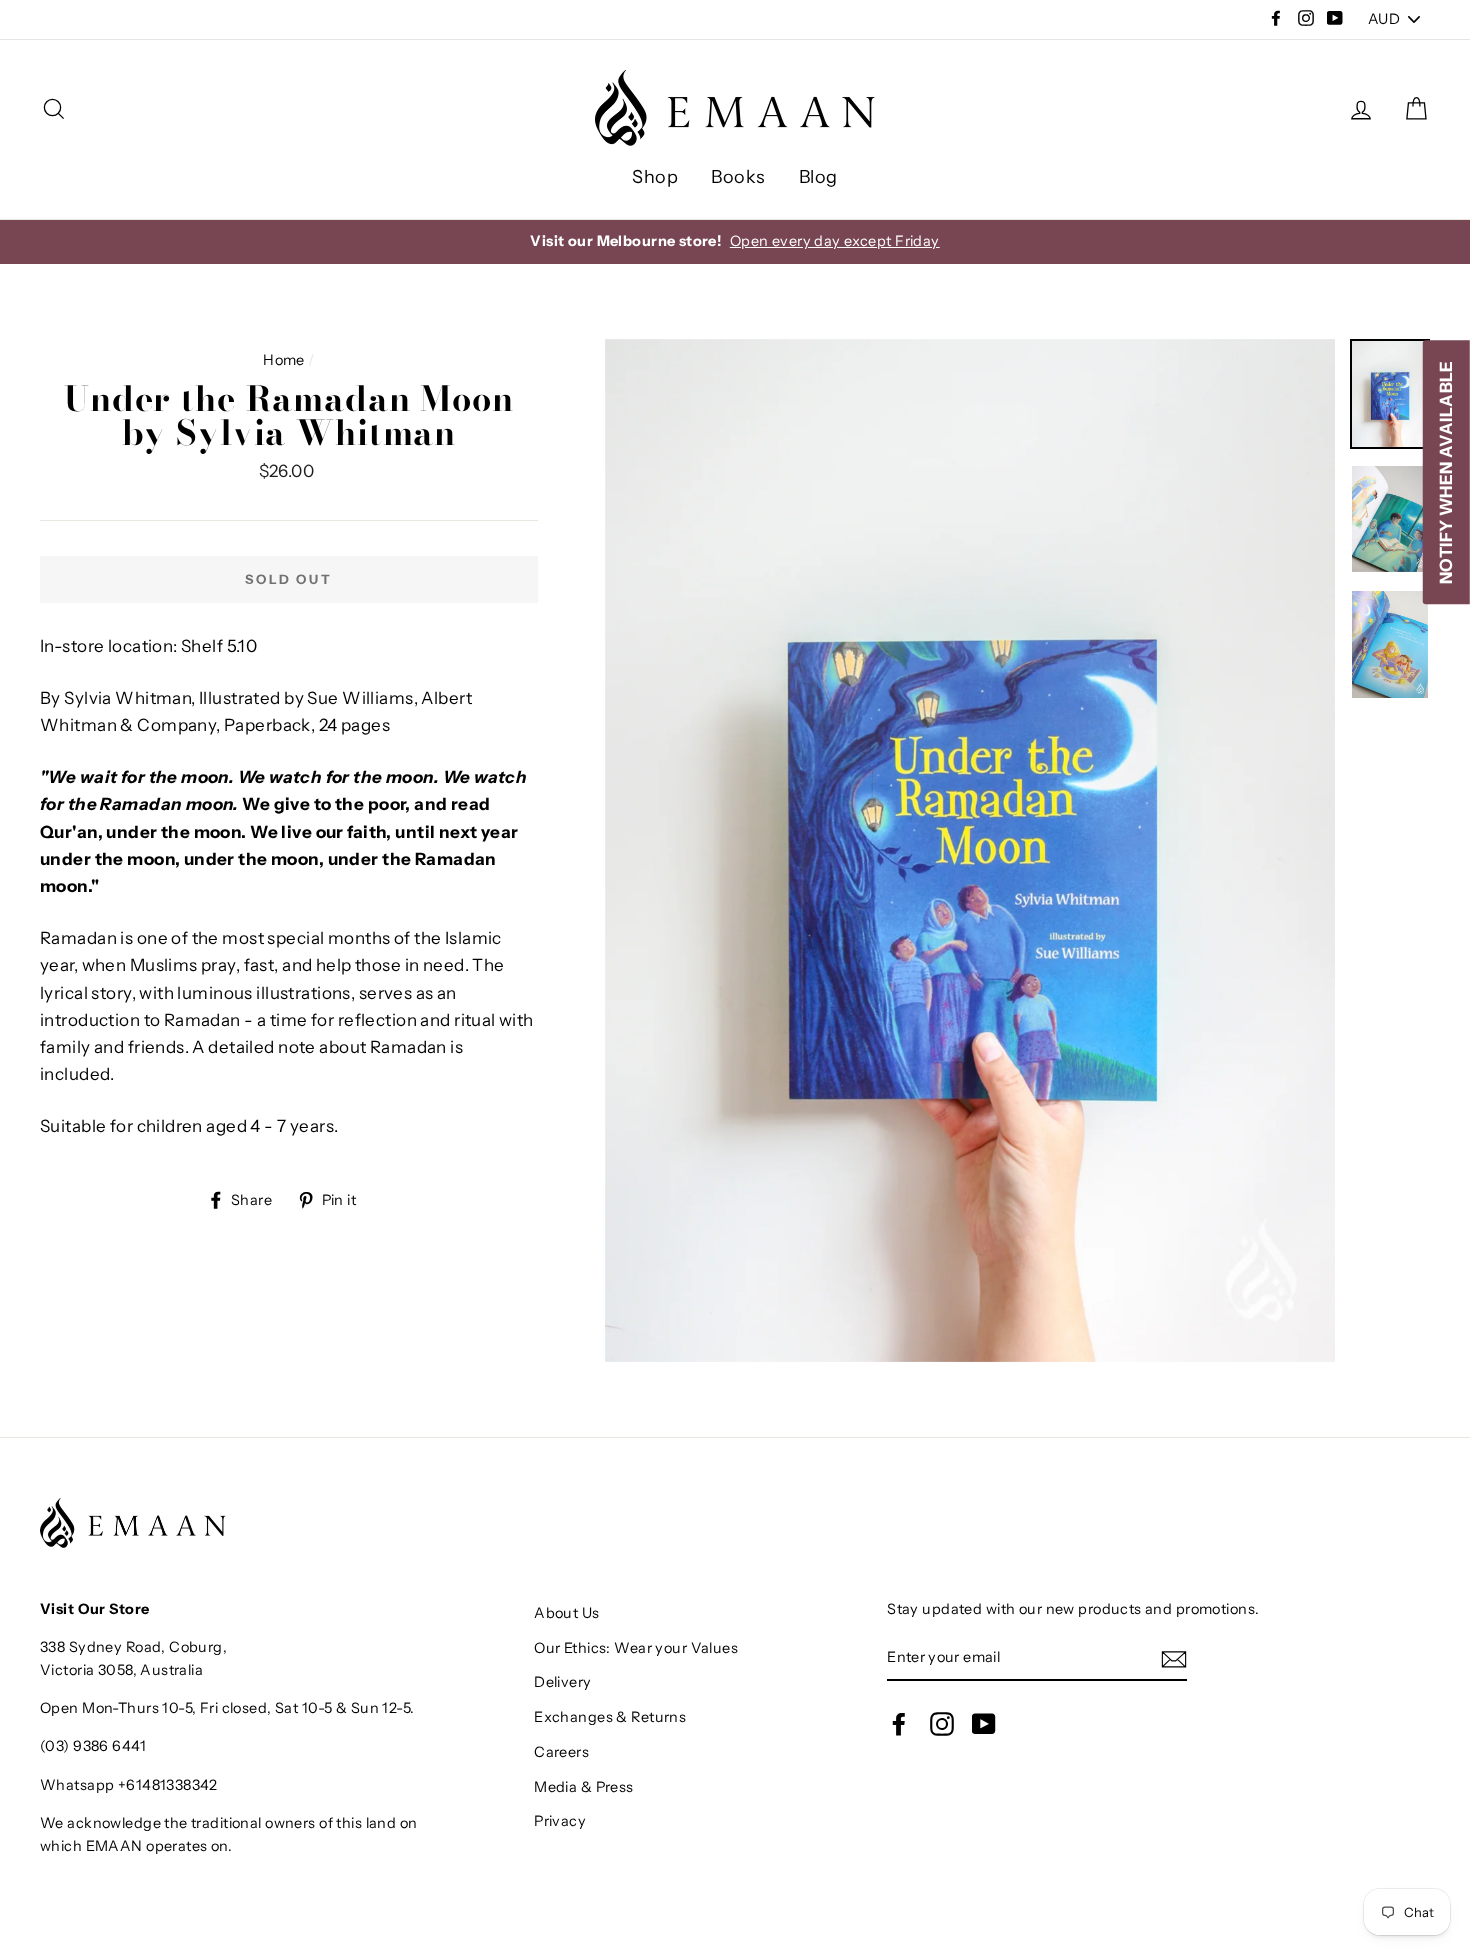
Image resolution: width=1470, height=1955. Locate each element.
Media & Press (584, 1787)
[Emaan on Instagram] (942, 1723)
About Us (566, 1613)
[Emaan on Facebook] (899, 1723)
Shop (655, 177)
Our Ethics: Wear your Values (636, 1648)
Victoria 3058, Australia (121, 1670)
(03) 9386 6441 (93, 1746)
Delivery (562, 1682)
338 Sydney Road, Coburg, (133, 1647)
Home (284, 360)
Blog (818, 177)
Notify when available (1446, 472)
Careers (561, 1752)
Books (738, 177)
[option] (735, 241)
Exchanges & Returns (610, 1717)
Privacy (560, 1821)
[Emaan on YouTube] (984, 1723)
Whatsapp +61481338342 (129, 1785)
